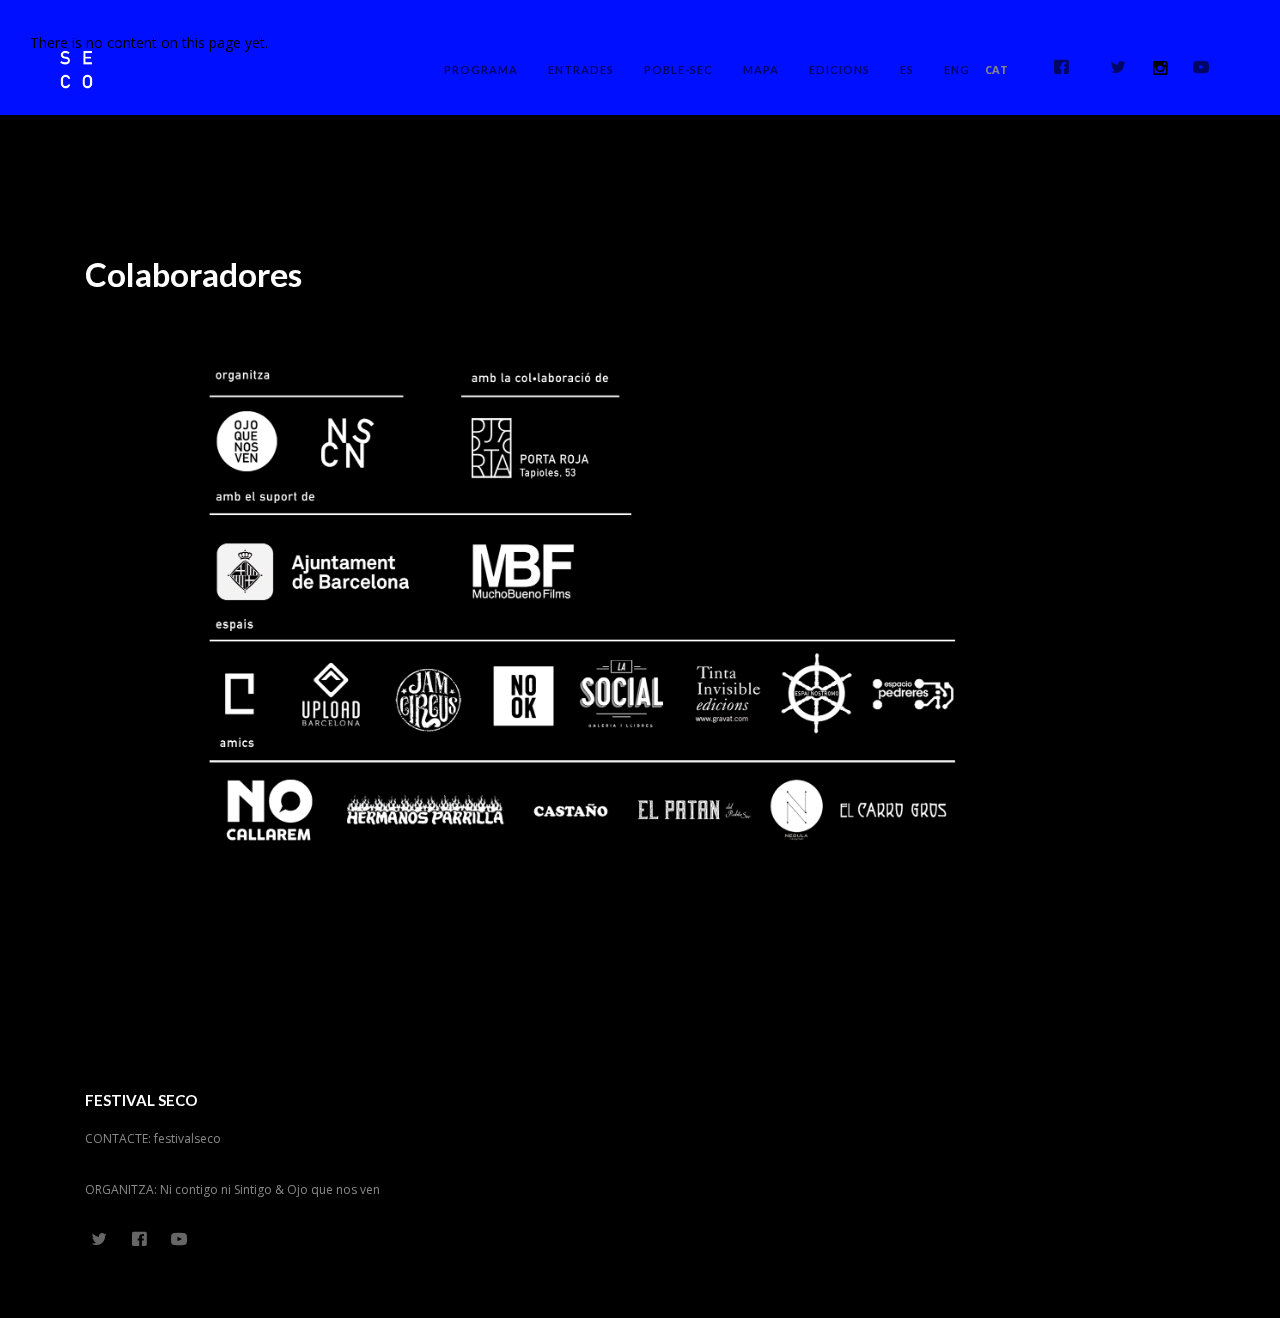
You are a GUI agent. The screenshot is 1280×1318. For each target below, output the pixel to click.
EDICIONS (839, 69)
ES (907, 69)
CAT (996, 69)
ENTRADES (581, 69)
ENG (957, 69)
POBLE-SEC (678, 69)
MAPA (761, 69)
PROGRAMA (481, 69)
